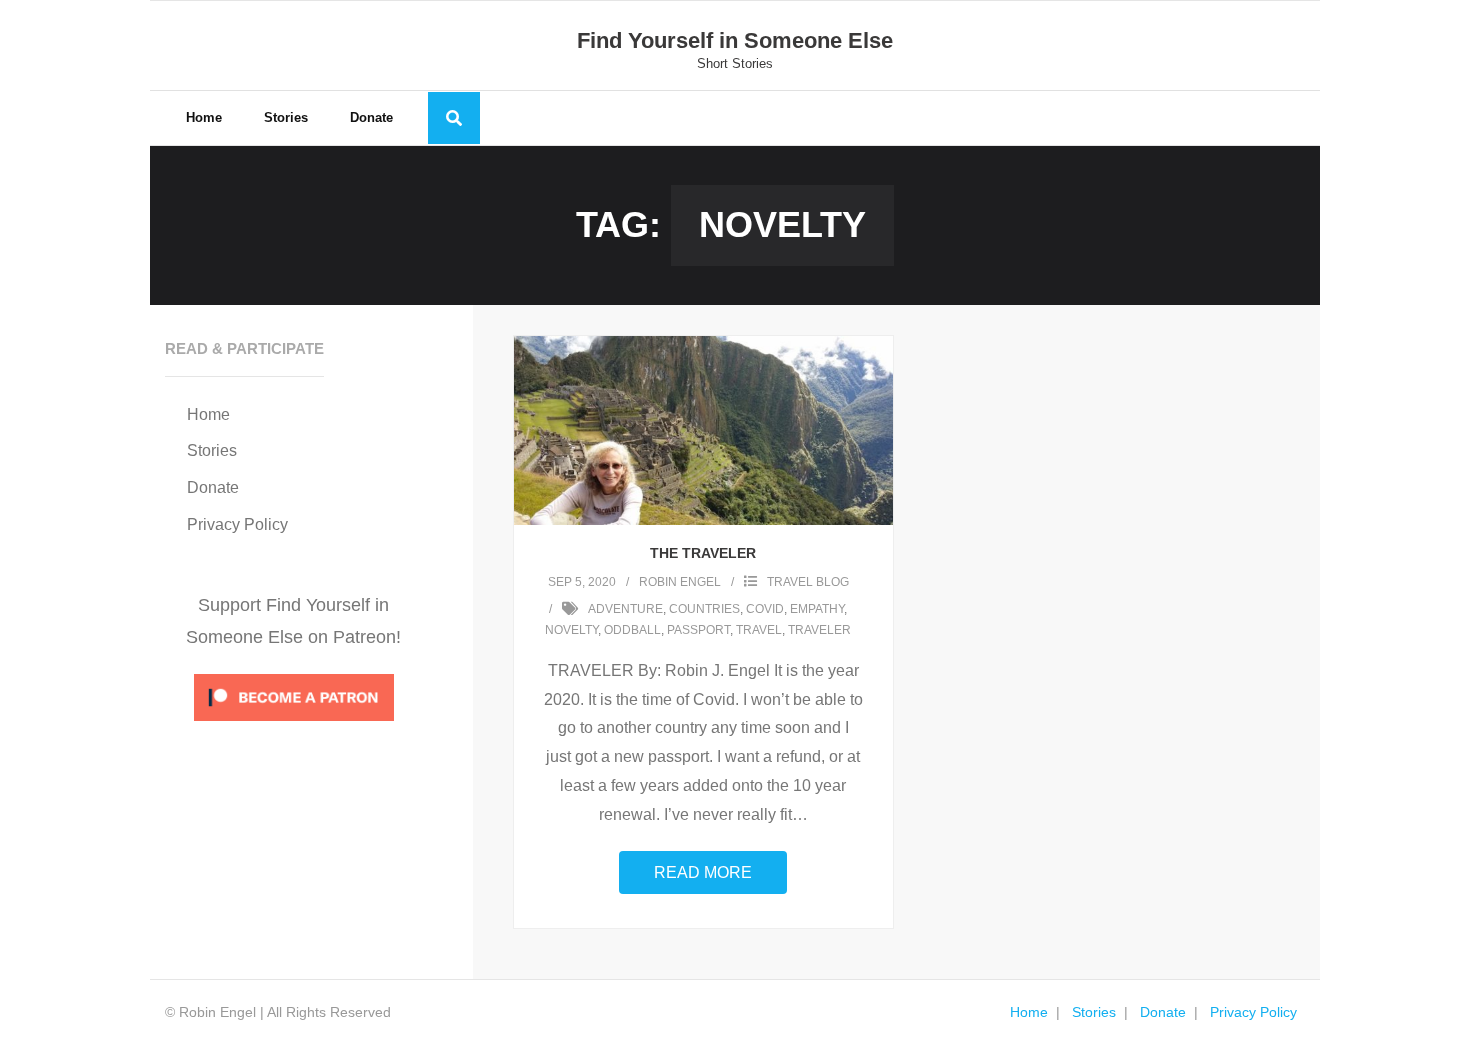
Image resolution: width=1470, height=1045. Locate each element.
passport (698, 630)
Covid (765, 609)
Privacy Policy (237, 524)
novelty (571, 630)
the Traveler (703, 553)
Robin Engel (680, 582)
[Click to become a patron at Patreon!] (294, 725)
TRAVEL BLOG (808, 582)
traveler (819, 630)
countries (704, 609)
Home (208, 414)
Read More (703, 872)
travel (759, 630)
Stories (212, 450)
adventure (625, 609)
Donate (213, 487)
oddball (632, 630)
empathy (817, 609)
